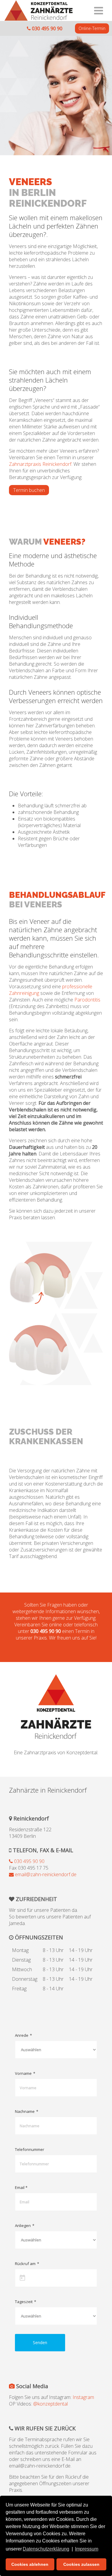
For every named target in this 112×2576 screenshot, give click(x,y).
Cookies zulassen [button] (81, 2564)
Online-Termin (92, 28)
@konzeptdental (50, 2404)
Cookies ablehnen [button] (30, 2564)
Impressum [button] (87, 2549)
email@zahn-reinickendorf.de (45, 1874)
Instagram (83, 2397)
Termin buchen (29, 490)
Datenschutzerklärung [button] (46, 2549)
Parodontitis (87, 1000)
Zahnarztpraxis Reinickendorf (40, 464)
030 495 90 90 (47, 28)
